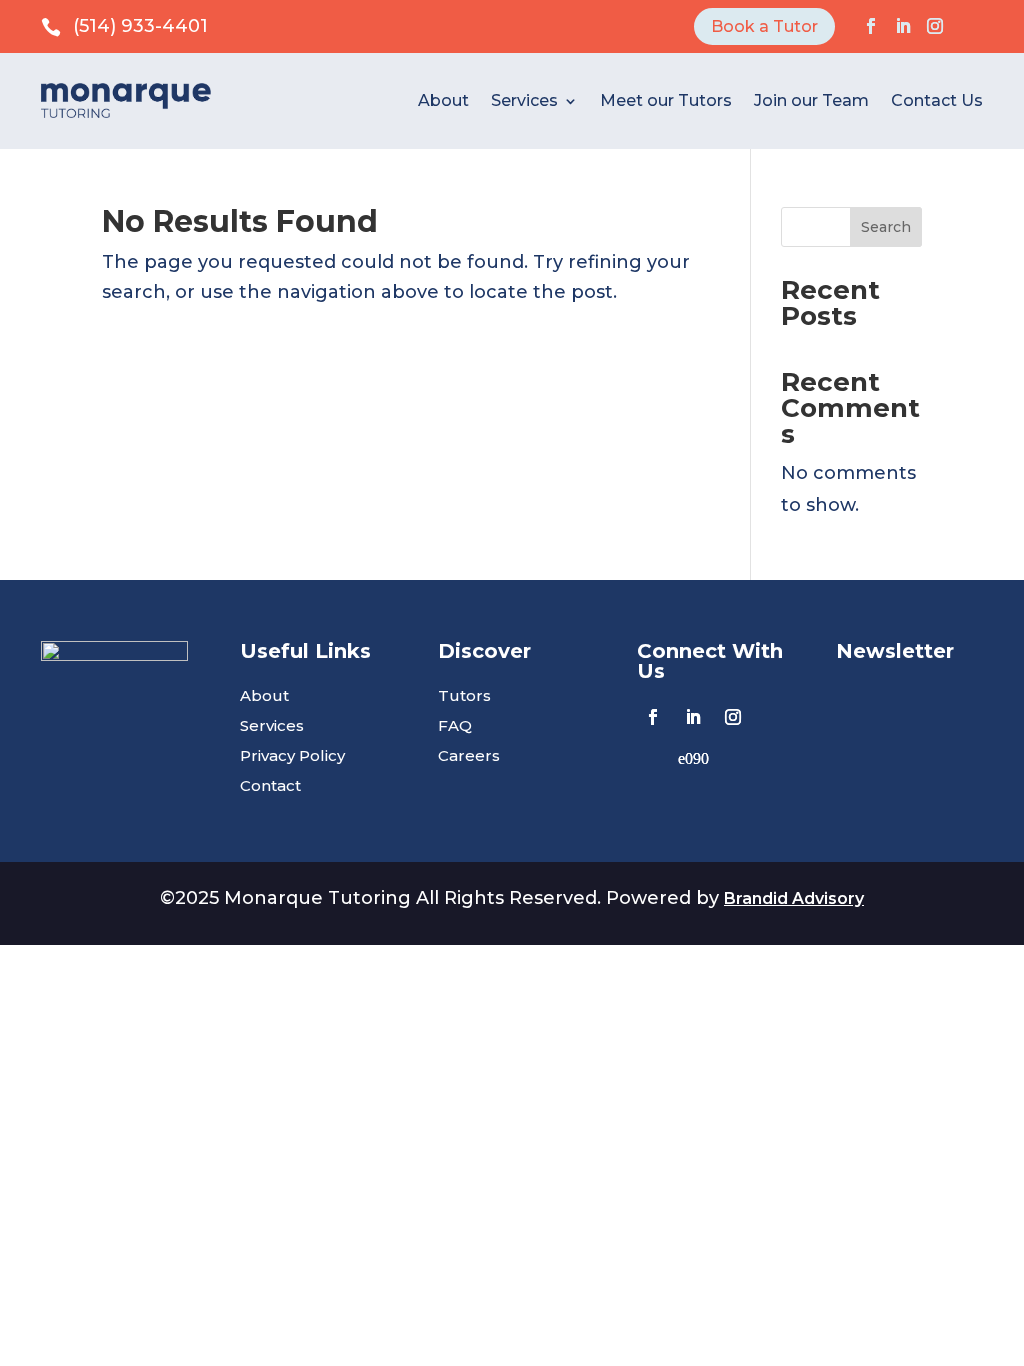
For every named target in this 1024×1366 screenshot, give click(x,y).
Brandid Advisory (794, 898)
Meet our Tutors (666, 100)
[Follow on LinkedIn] (903, 26)
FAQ (455, 727)
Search (886, 227)
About (443, 100)
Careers (469, 757)
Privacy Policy (292, 757)
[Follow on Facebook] (871, 26)
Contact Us (937, 100)
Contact (270, 787)
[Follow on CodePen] (693, 757)
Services (524, 100)
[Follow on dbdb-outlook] (967, 26)
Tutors (464, 697)
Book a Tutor (764, 26)
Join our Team (811, 100)
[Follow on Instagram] (935, 26)
